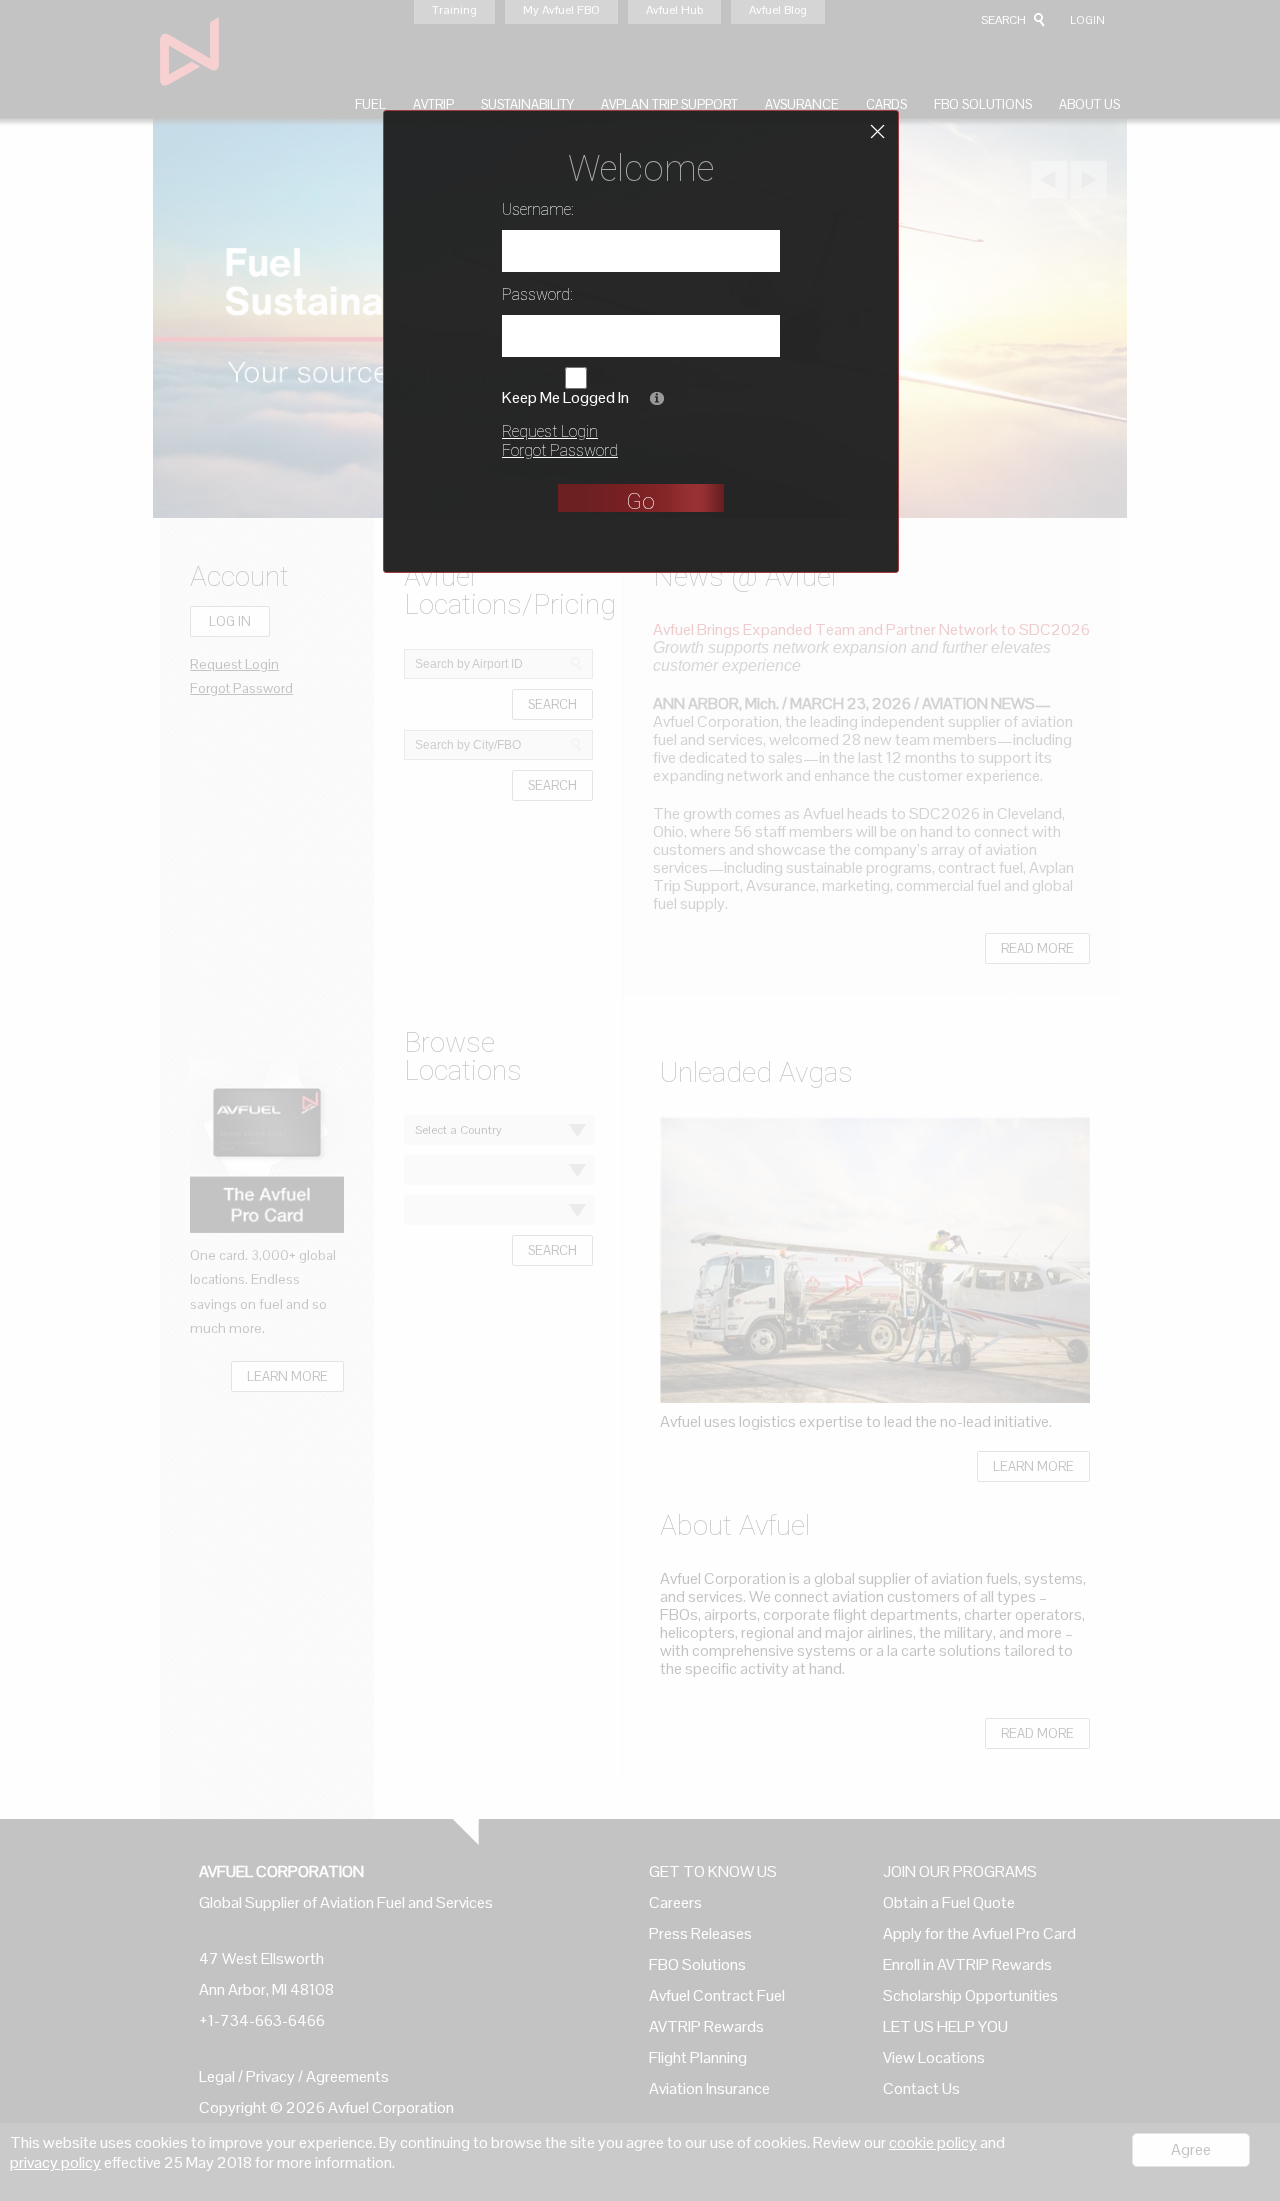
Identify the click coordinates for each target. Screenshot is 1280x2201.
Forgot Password (560, 450)
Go (640, 501)
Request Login (550, 431)
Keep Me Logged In (565, 397)
